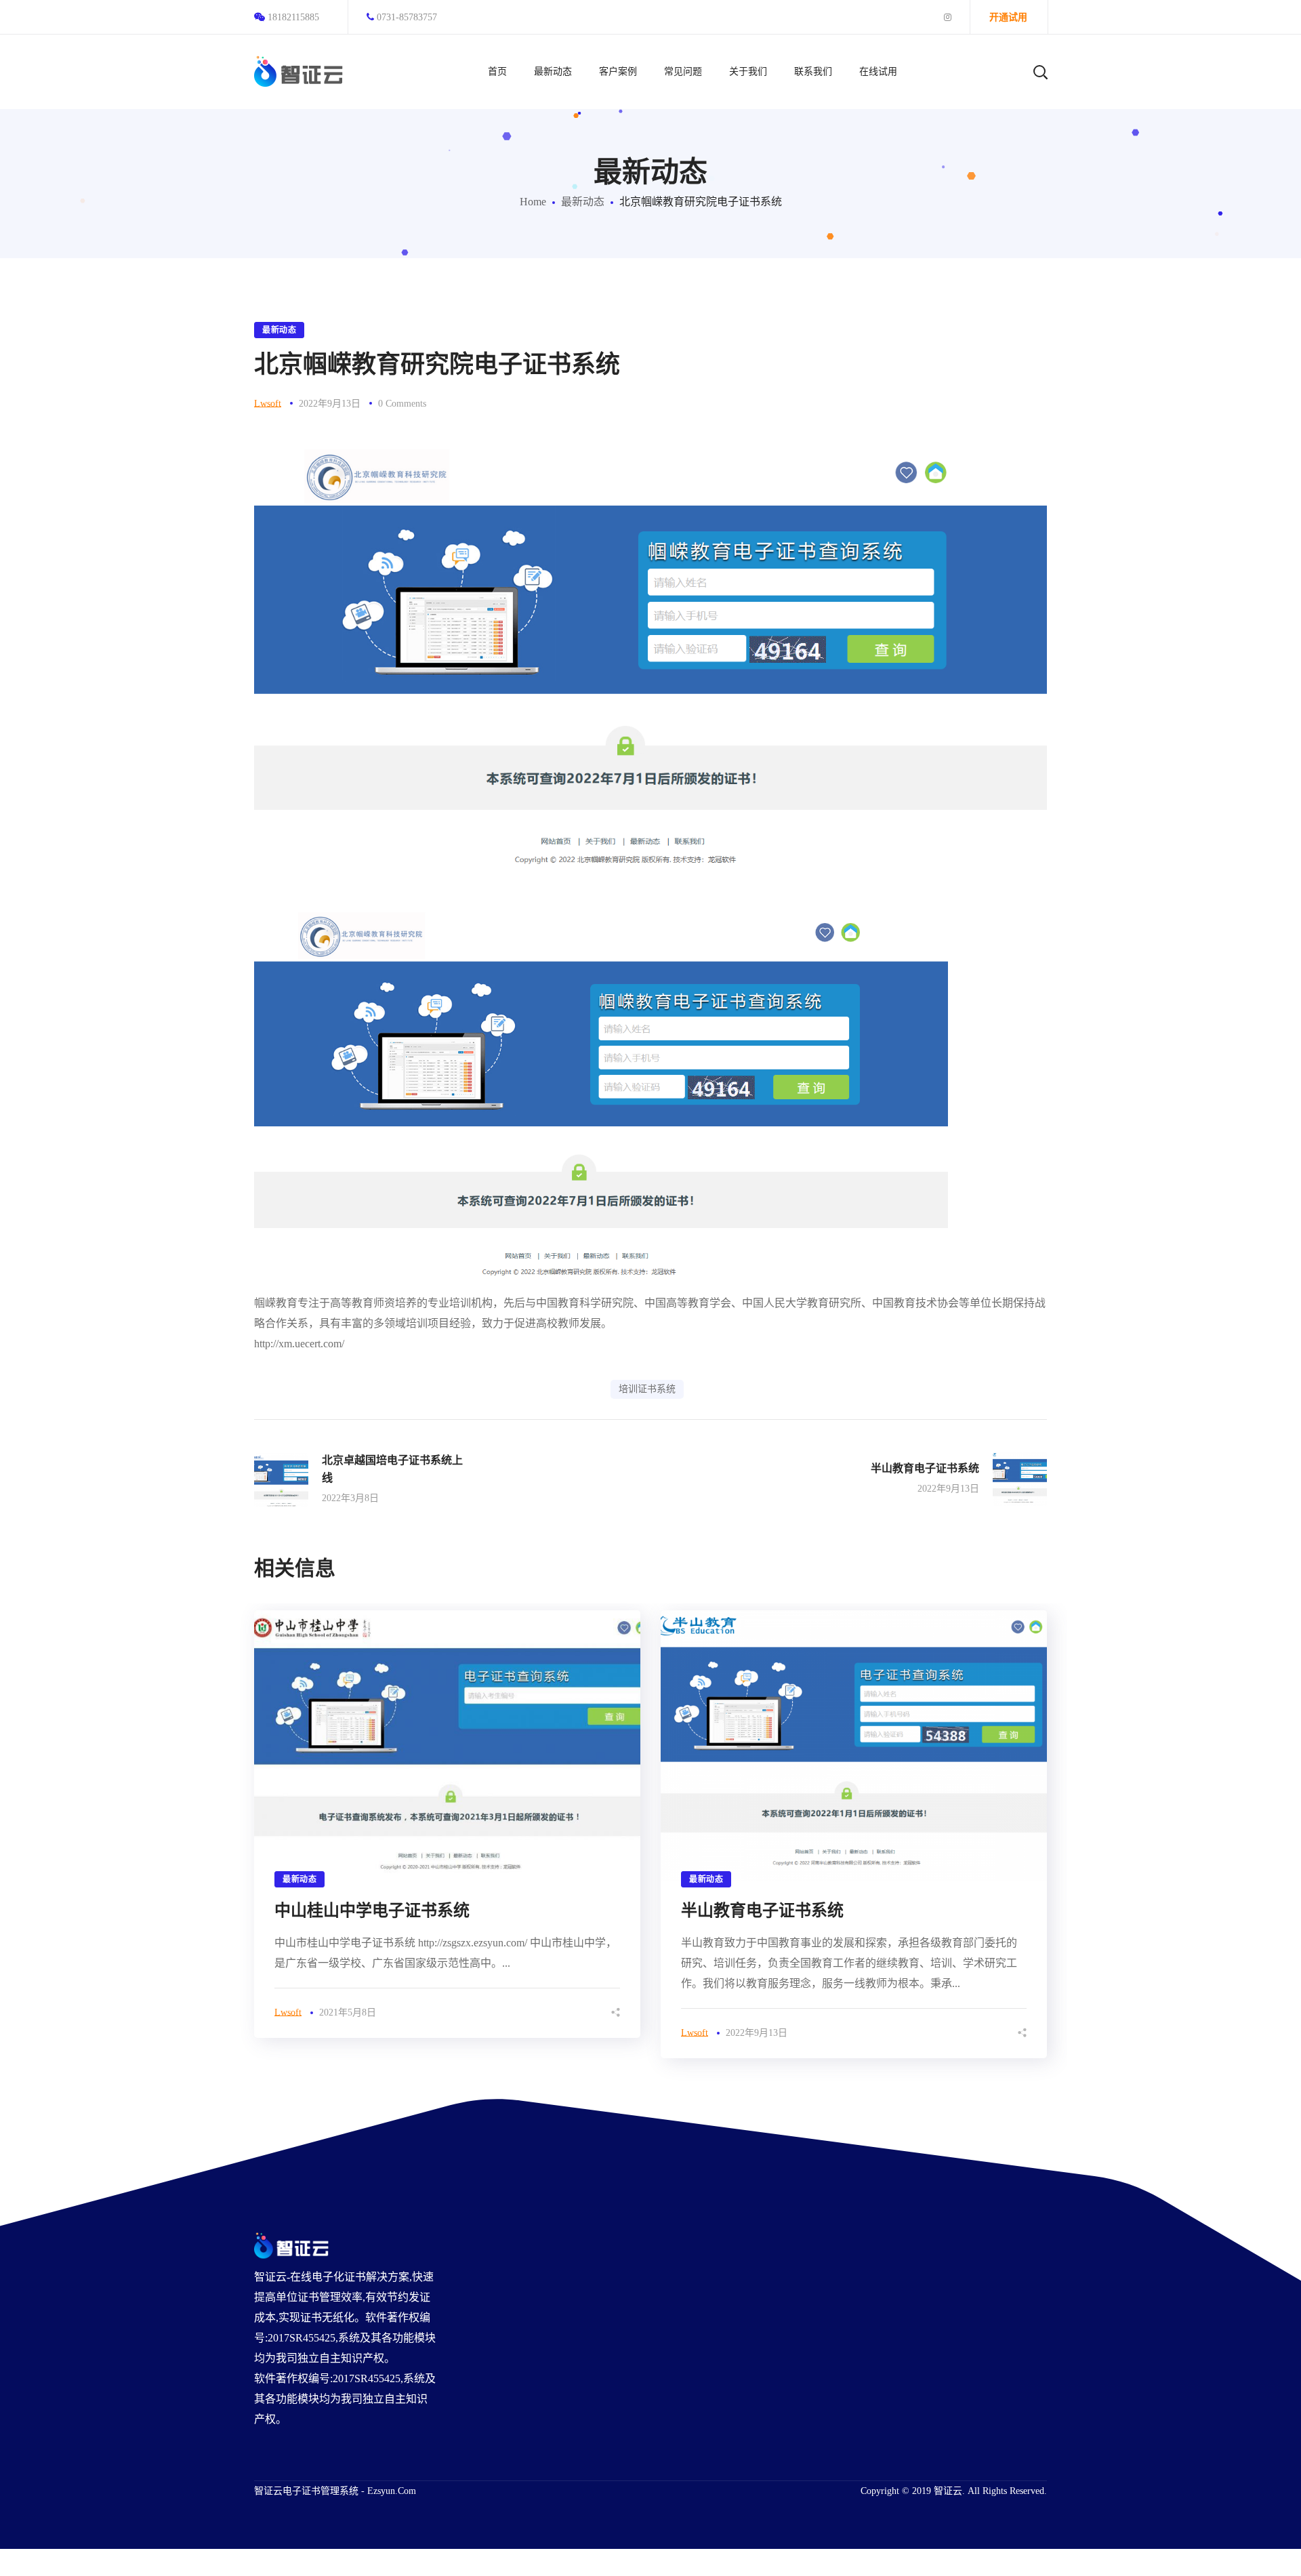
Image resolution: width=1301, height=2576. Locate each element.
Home (533, 202)
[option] (447, 1824)
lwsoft (268, 404)
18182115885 (293, 17)
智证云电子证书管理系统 (306, 2491)
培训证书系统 (647, 1389)
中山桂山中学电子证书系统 (372, 1910)
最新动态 (583, 202)
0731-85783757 (407, 17)
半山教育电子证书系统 (762, 1910)
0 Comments (402, 404)
